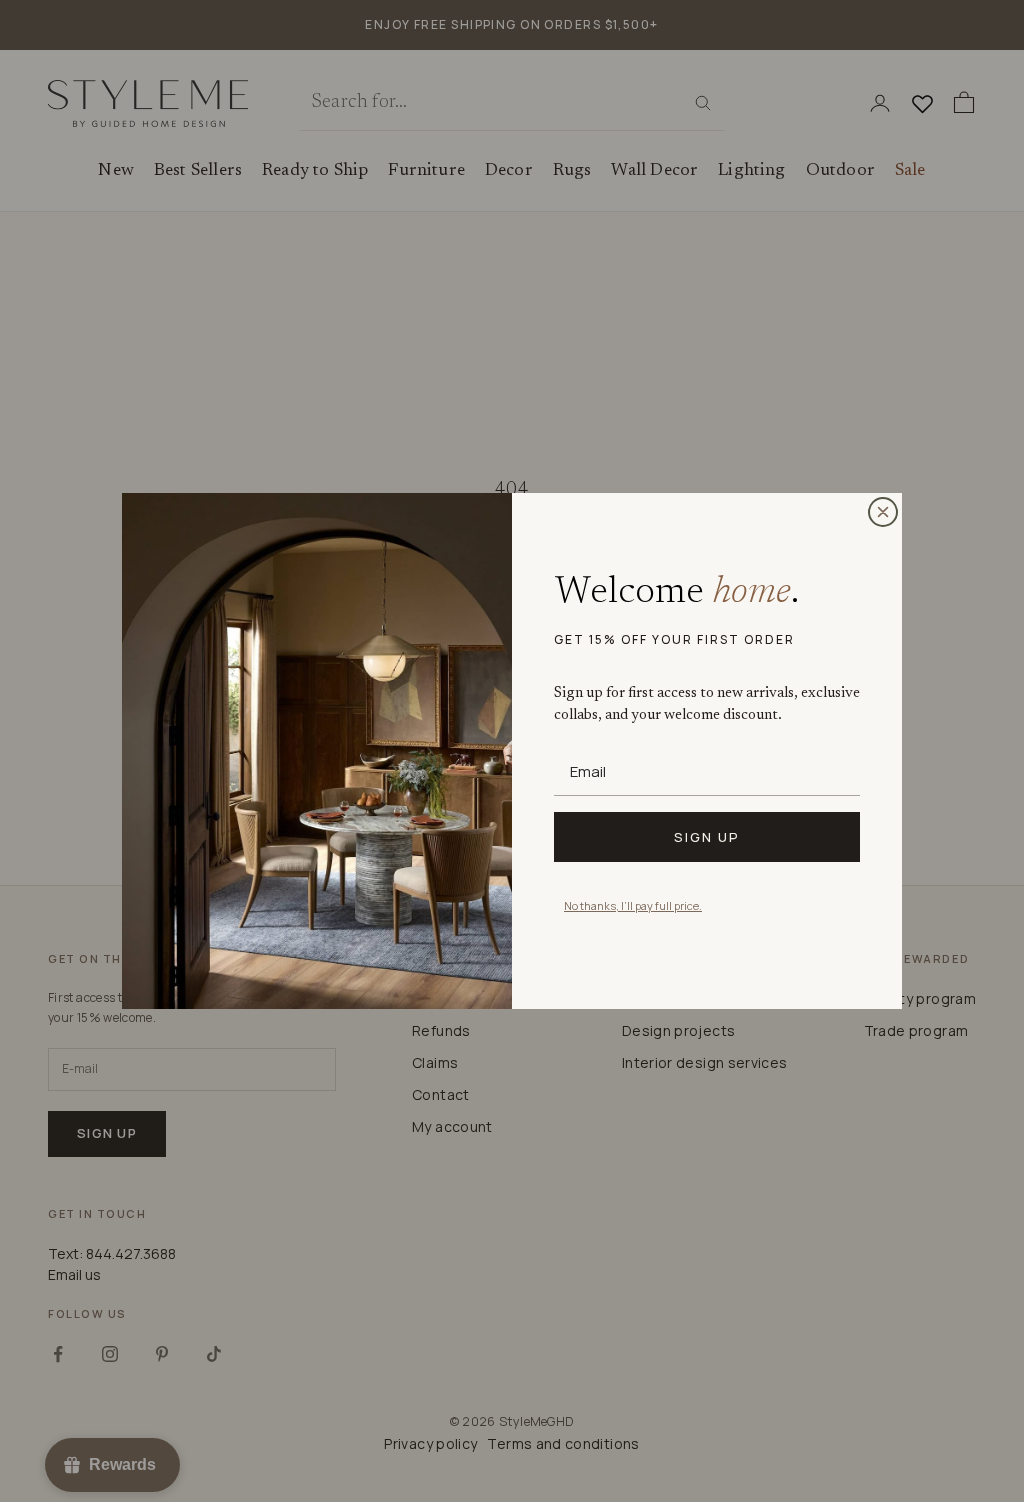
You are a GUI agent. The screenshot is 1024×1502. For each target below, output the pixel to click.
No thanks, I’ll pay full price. (633, 905)
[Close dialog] (883, 512)
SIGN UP (707, 837)
